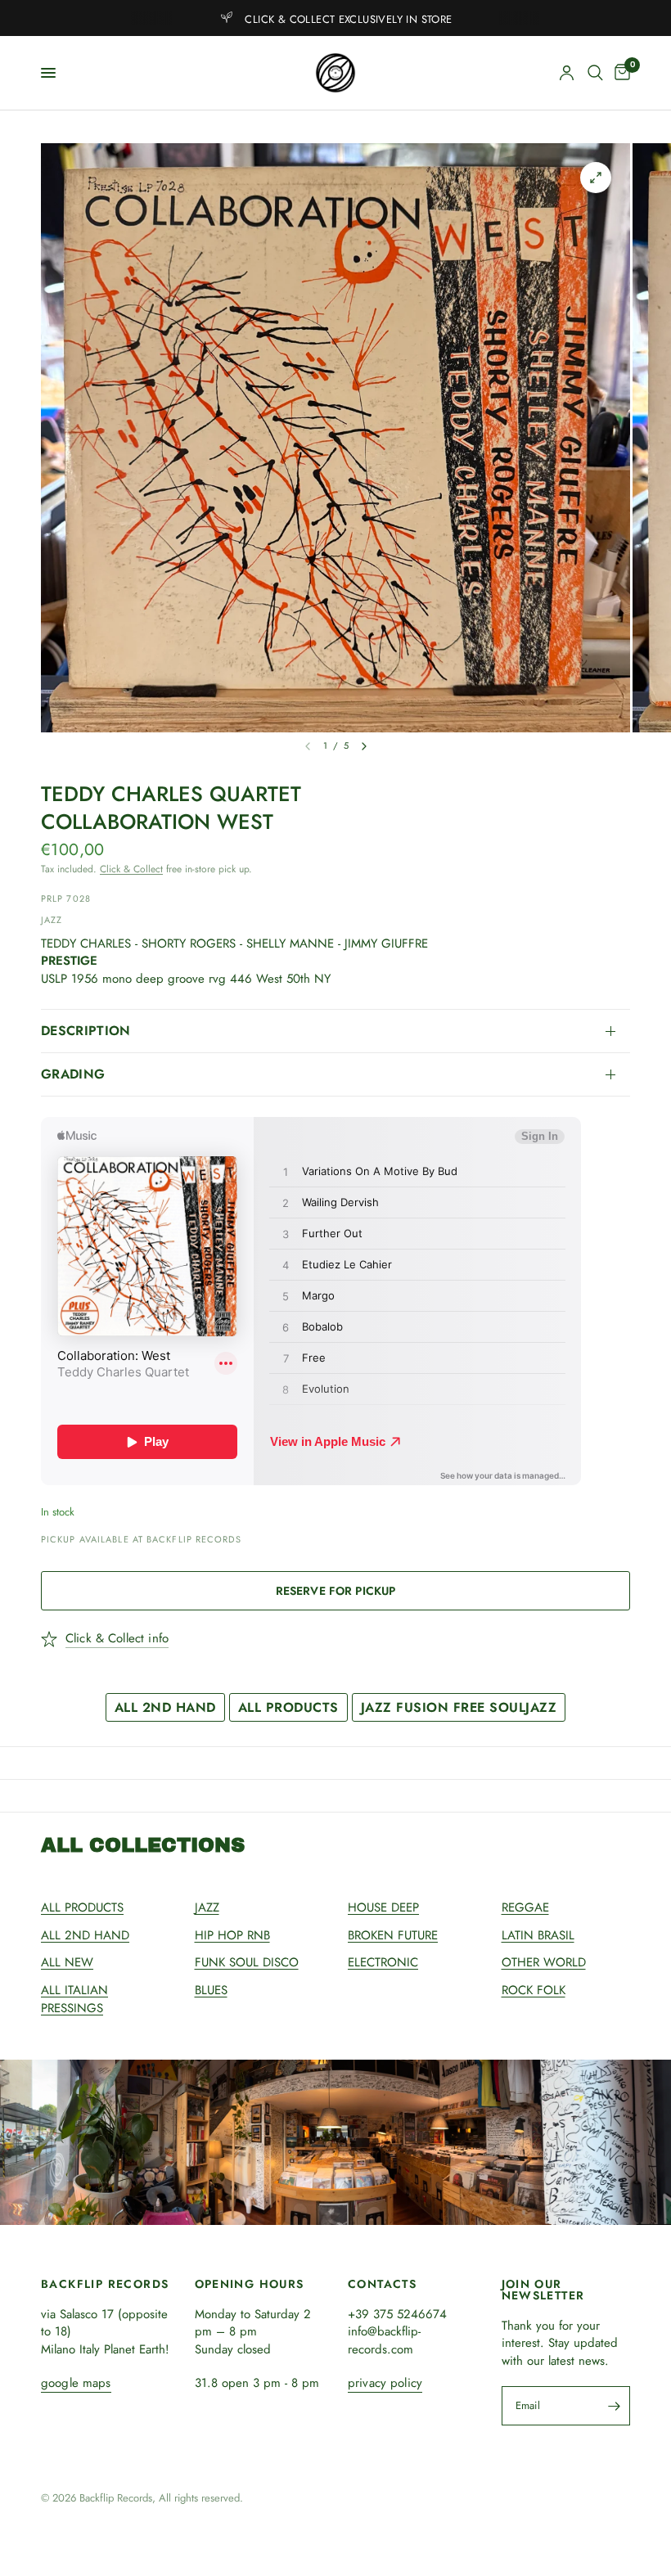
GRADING (73, 1074)
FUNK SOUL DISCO (247, 1962)
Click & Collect (131, 869)
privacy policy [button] (385, 2383)
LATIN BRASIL (538, 1935)
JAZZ (207, 1907)
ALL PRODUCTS (288, 1707)
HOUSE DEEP (383, 1907)
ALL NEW (67, 1962)
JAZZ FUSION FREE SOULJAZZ (459, 1707)
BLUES (211, 1990)
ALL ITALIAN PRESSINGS (74, 1999)
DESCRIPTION (86, 1031)
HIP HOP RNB (232, 1935)
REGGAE (525, 1907)
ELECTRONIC (383, 1962)
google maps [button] (76, 2383)
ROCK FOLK (534, 1990)
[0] (619, 73)
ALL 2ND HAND (165, 1707)
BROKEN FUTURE (393, 1935)
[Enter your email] (614, 2406)
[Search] (595, 73)
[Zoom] (596, 178)
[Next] (364, 746)
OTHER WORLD (544, 1962)
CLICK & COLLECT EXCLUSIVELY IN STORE (348, 19)
